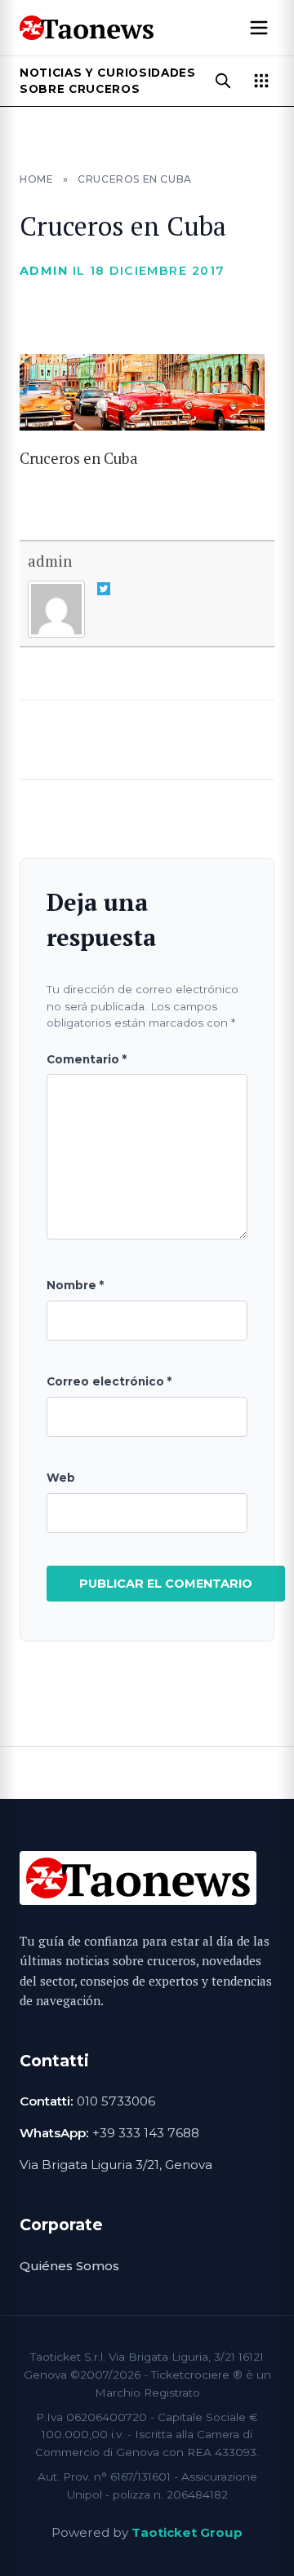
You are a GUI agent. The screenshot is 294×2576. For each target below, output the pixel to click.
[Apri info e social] (261, 81)
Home (36, 179)
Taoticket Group (187, 2532)
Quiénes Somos (69, 2266)
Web (61, 1478)
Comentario (87, 1059)
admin (50, 561)
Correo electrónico (109, 1381)
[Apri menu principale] (259, 28)
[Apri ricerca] (223, 81)
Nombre (75, 1285)
